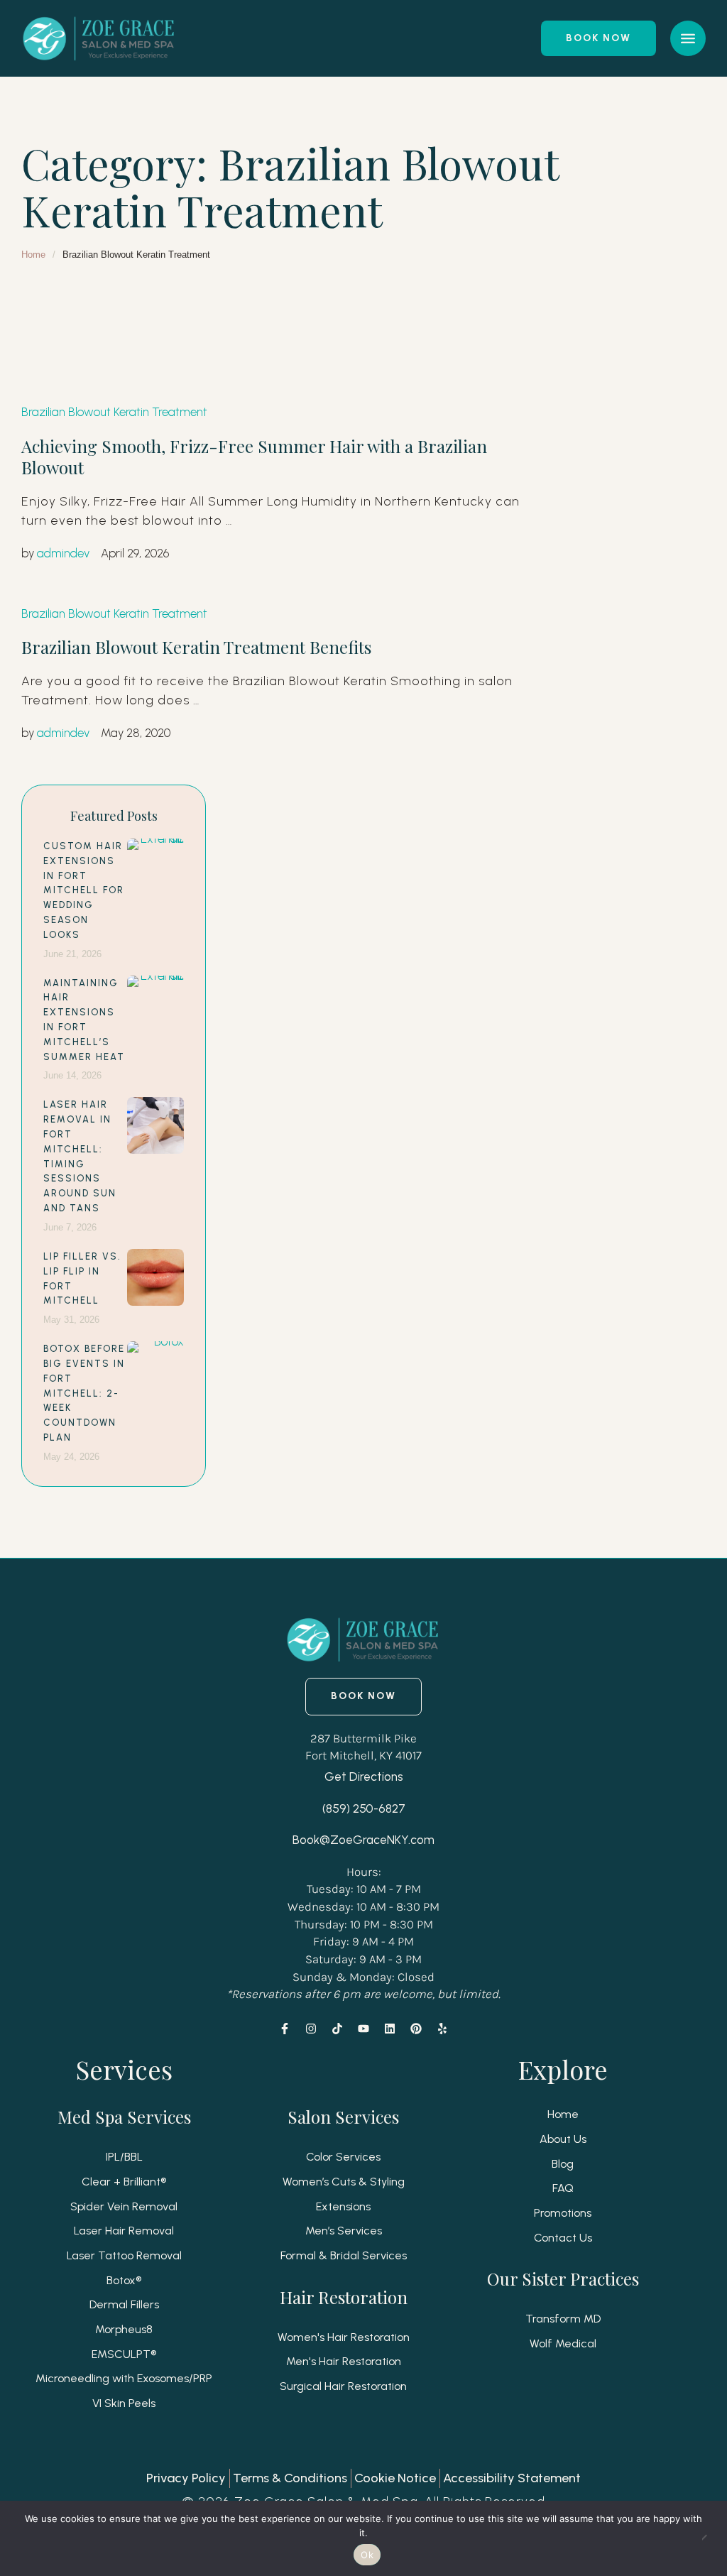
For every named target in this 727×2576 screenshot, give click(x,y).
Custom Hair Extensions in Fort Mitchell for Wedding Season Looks (84, 890)
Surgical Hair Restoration (343, 2386)
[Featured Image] (155, 867)
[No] (709, 2538)
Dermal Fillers (124, 2304)
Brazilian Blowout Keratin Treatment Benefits (196, 647)
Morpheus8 (124, 2329)
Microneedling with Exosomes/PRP (124, 2378)
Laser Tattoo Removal (124, 2255)
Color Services (343, 2157)
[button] (598, 38)
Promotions (563, 2213)
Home (33, 255)
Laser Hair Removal (124, 2231)
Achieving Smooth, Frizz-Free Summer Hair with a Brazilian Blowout (254, 457)
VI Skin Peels (124, 2403)
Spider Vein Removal (124, 2206)
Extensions (343, 2206)
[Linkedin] (390, 2029)
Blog (563, 2164)
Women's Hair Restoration (344, 2337)
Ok (367, 2555)
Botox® (124, 2280)
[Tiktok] (337, 2029)
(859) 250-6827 (364, 1808)
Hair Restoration (344, 2297)
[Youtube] (363, 2029)
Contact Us (563, 2238)
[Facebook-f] (285, 2029)
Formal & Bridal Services (344, 2255)
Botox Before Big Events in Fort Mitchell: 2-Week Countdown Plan (84, 1393)
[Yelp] (442, 2029)
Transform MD (563, 2319)
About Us (563, 2139)
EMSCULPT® (124, 2354)
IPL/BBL (124, 2157)
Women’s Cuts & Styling (344, 2182)
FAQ (563, 2188)
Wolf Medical (563, 2343)
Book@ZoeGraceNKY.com (363, 1840)
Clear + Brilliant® (124, 2182)
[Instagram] (311, 2029)
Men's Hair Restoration (344, 2361)
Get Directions (364, 1777)
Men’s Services (344, 2231)
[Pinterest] (416, 2029)
